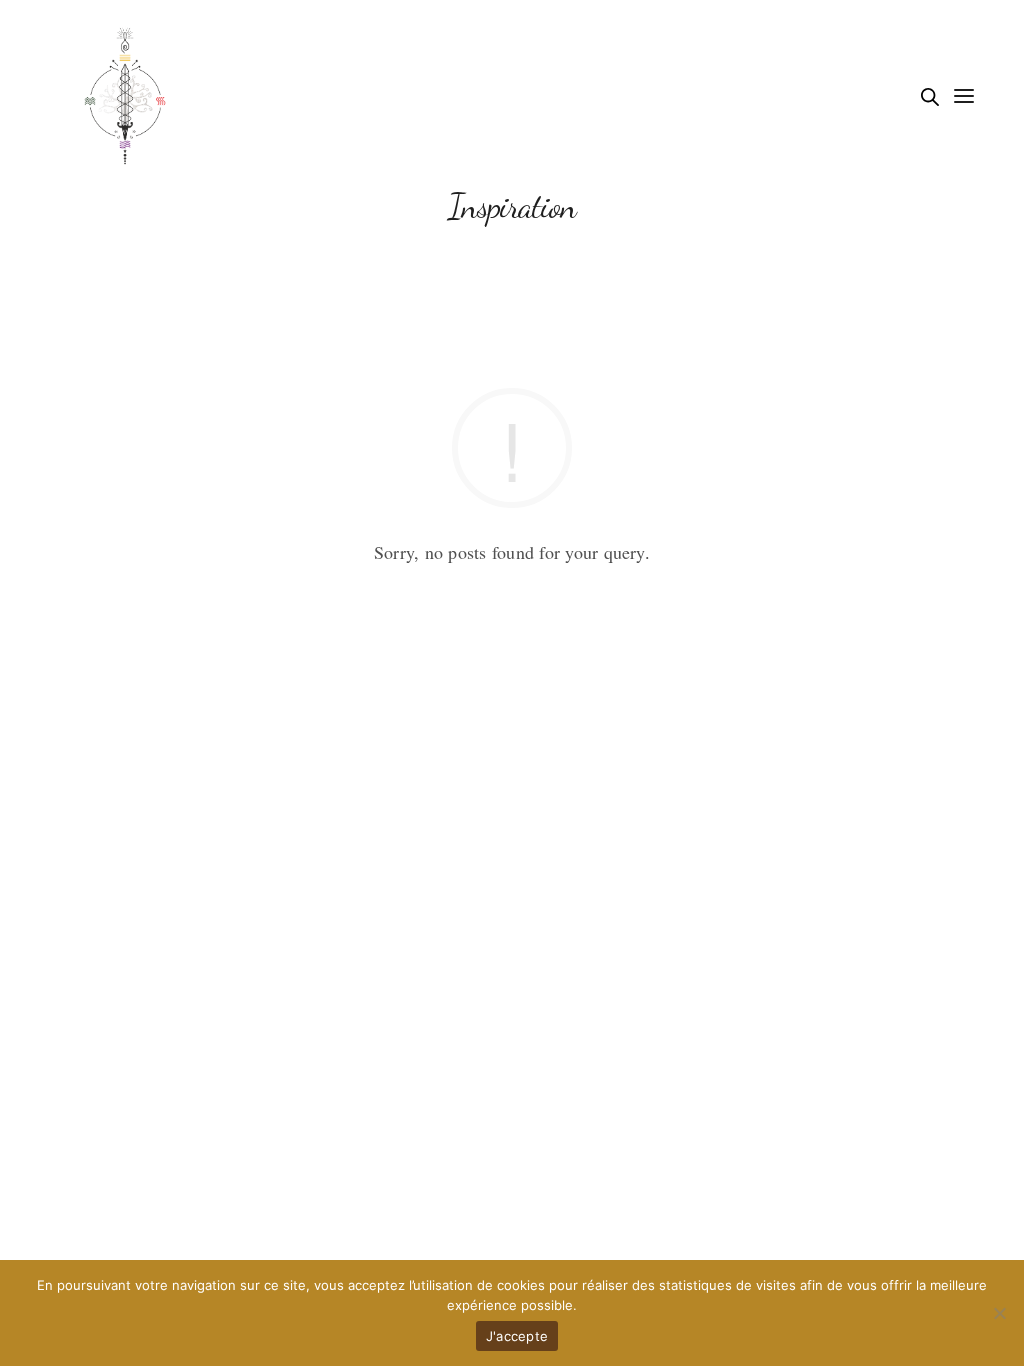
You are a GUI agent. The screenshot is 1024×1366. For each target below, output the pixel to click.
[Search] (930, 97)
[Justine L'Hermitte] (125, 95)
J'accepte (517, 1336)
